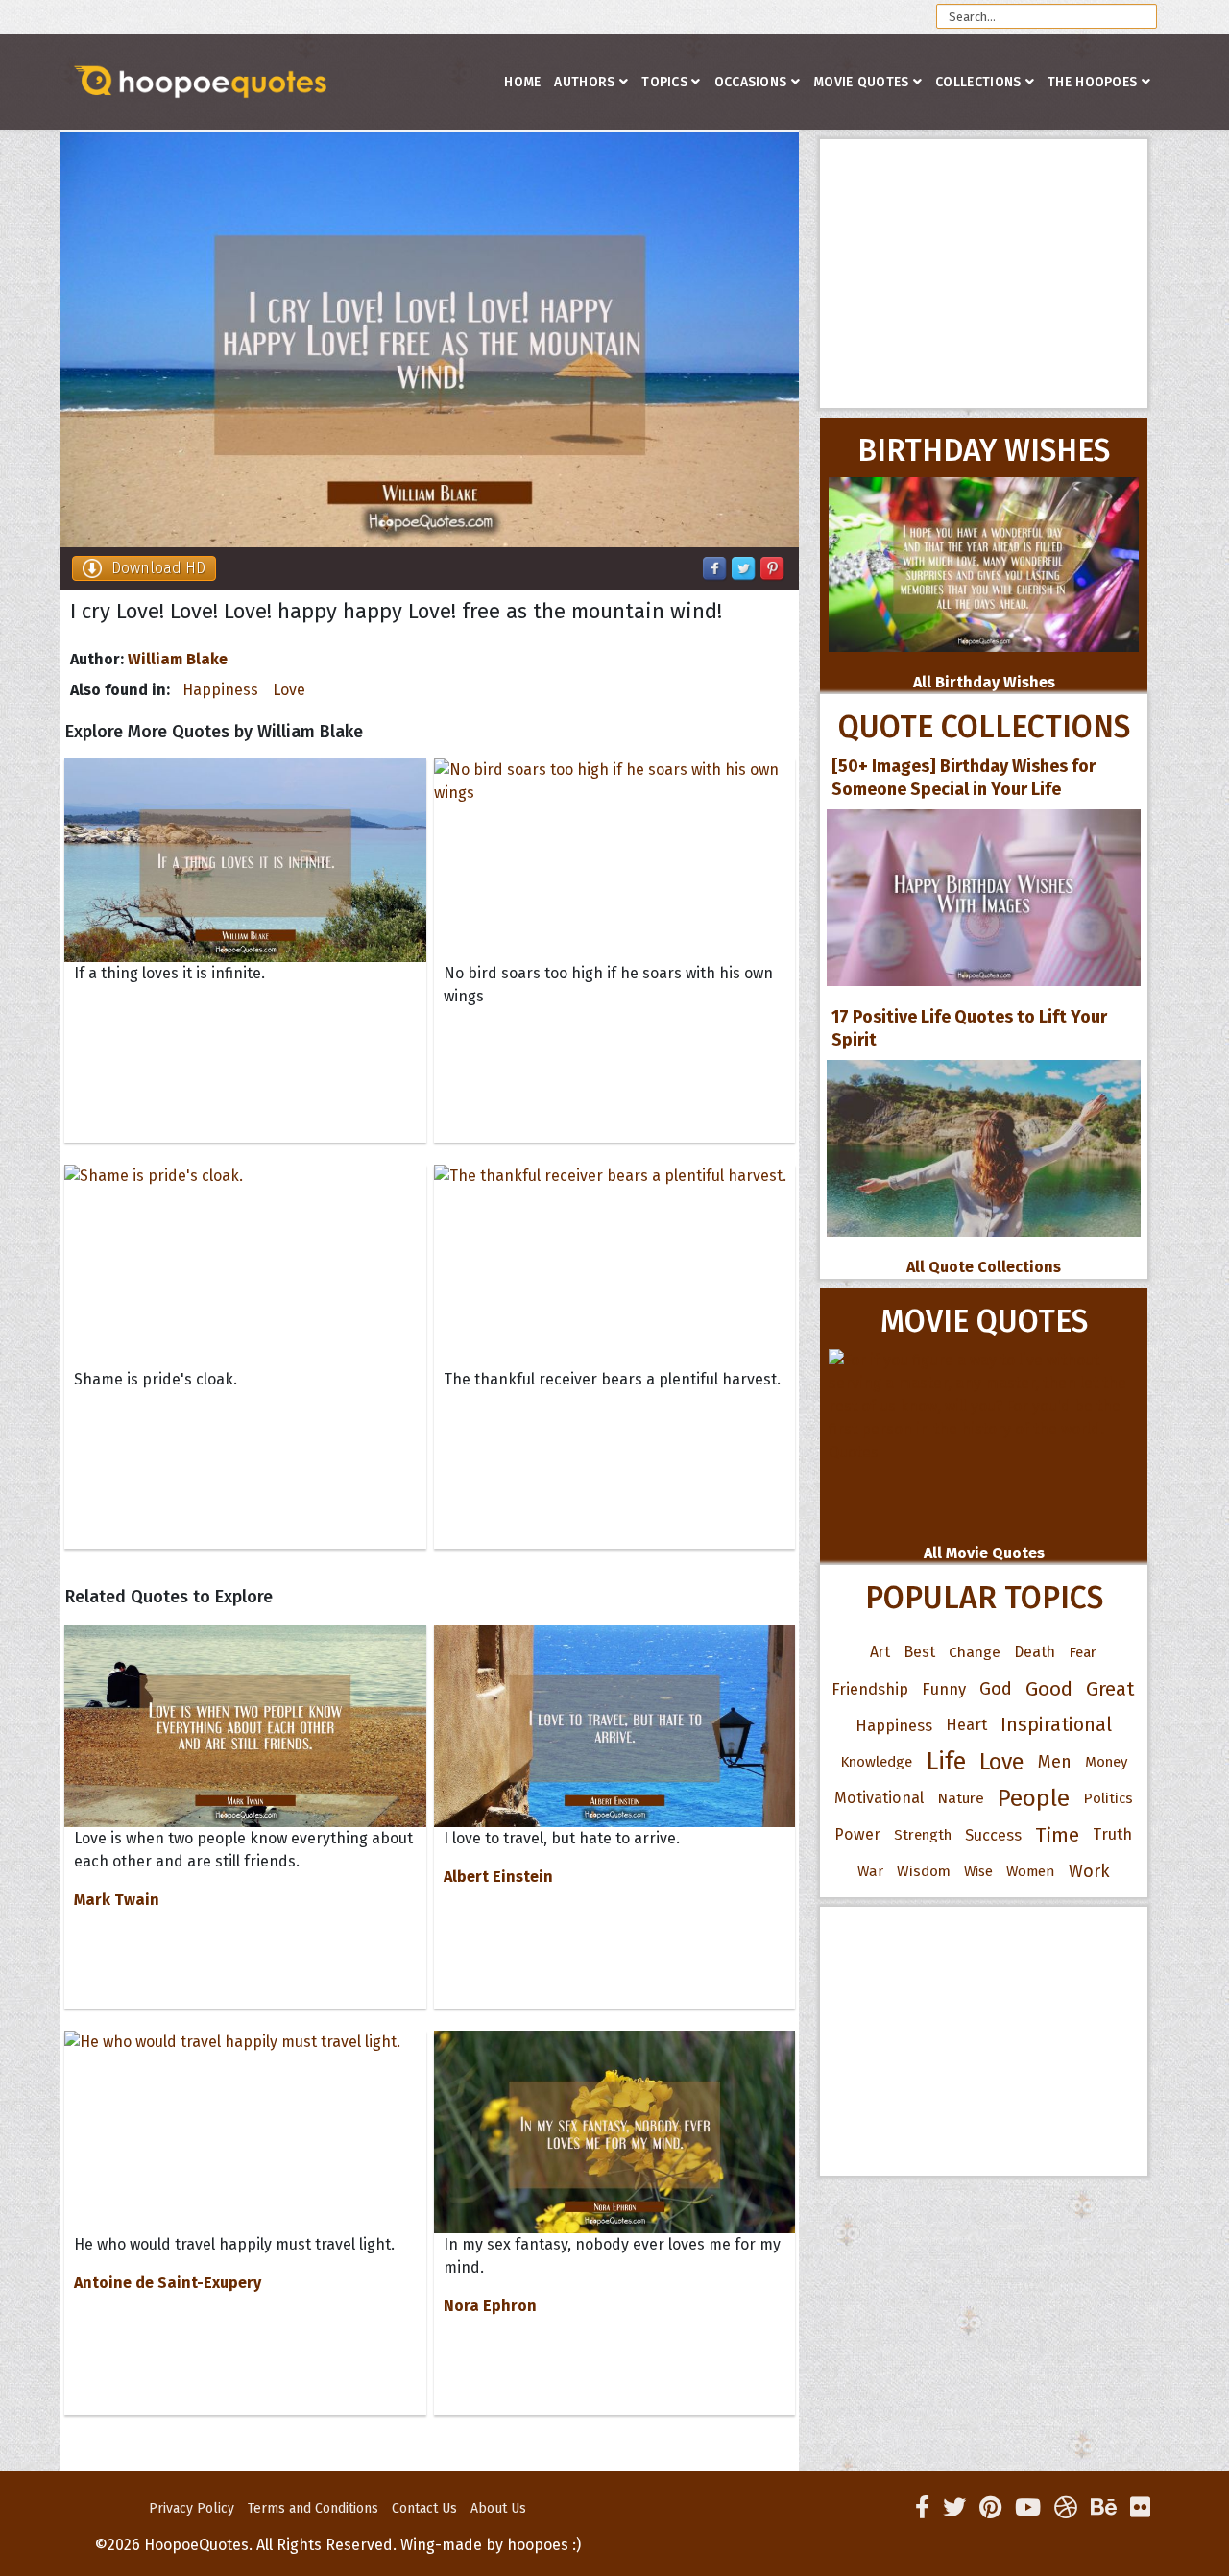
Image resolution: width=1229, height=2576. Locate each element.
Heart (966, 1725)
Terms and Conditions (313, 2508)
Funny (944, 1689)
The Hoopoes (1092, 82)
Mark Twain (117, 1900)
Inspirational (1056, 1725)
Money (1106, 1762)
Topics (664, 82)
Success (993, 1835)
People (1034, 1798)
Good (1049, 1689)
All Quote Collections (984, 1267)
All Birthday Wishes (984, 682)
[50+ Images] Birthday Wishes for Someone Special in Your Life (964, 778)
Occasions (751, 82)
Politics (1108, 1798)
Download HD (158, 568)
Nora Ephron (490, 2306)
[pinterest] (990, 2508)
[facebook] (922, 2508)
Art (880, 1652)
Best (919, 1652)
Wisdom (924, 1871)
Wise (978, 1871)
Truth (1112, 1834)
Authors (584, 82)
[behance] (1104, 2508)
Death (1035, 1652)
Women (1031, 1871)
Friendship (870, 1689)
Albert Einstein (498, 1877)
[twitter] (954, 2508)
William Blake (178, 659)
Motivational (879, 1798)
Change (975, 1652)
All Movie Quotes (984, 1553)
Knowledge (876, 1762)
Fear (1083, 1652)
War (870, 1871)
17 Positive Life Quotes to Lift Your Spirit (969, 1028)
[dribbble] (1066, 2508)
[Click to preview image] (430, 339)
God (996, 1689)
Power (857, 1834)
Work (1089, 1871)
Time (1057, 1835)
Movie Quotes (861, 82)
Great (1110, 1689)
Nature (961, 1798)
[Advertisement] (984, 274)
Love (289, 690)
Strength (923, 1835)
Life (946, 1761)
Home (522, 82)
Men (1055, 1762)
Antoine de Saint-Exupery (168, 2283)
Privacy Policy (192, 2508)
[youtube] (1028, 2508)
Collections (978, 82)
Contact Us (424, 2508)
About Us (498, 2508)
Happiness (220, 690)
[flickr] (1140, 2508)
